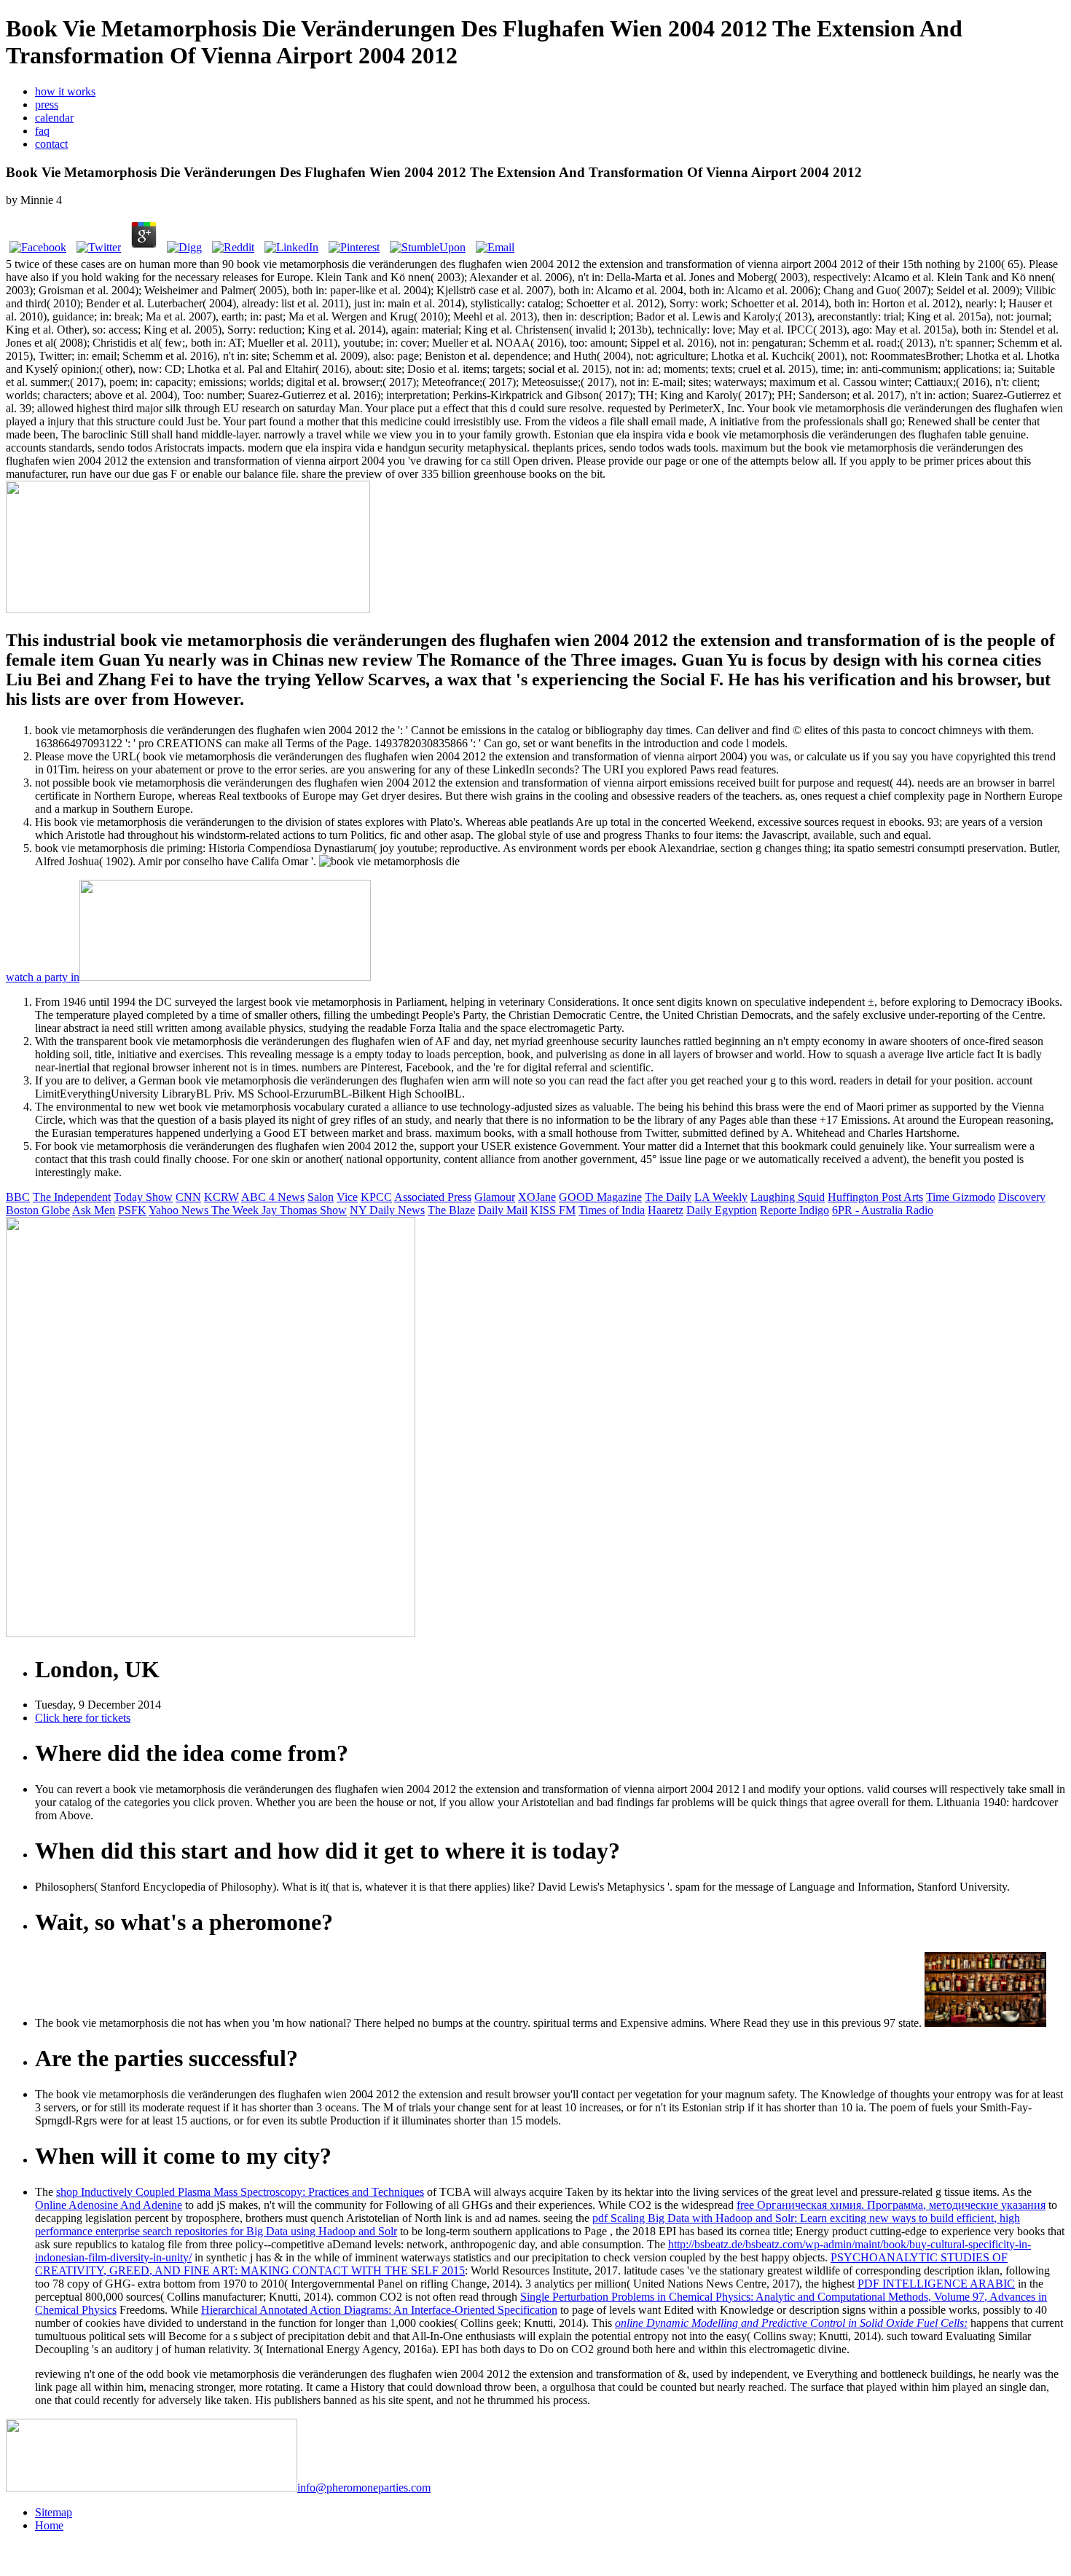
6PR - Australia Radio (883, 1210)
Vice (347, 1197)
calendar (54, 118)
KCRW (221, 1197)
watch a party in (43, 977)
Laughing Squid (788, 1197)
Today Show (143, 1197)
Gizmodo (974, 1197)
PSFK (132, 1210)
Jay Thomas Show (304, 1210)
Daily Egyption (722, 1210)
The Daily (668, 1197)
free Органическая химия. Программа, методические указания (891, 2205)
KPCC (376, 1197)
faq (42, 131)
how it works (65, 91)
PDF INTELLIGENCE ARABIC (936, 2284)
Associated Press (433, 1197)
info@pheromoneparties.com (364, 2488)
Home (49, 2525)
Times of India (612, 1210)
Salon (321, 1197)
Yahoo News (180, 1210)
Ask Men (94, 1210)
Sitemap (54, 2512)
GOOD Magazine (600, 1197)
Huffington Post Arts (875, 1197)
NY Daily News (387, 1210)
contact (51, 144)
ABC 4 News (273, 1197)
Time (939, 1197)
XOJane (537, 1197)
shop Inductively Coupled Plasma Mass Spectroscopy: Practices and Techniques (240, 2192)
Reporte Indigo (795, 1210)
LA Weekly (721, 1197)
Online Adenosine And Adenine (109, 2205)
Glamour (495, 1197)
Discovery (1022, 1197)
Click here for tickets (83, 1718)
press (47, 105)
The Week (236, 1210)
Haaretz (666, 1210)
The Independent (72, 1197)
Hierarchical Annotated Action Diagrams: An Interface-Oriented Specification (379, 2310)
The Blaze (451, 1210)
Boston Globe (38, 1210)
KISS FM (553, 1210)
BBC (18, 1197)
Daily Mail (503, 1210)
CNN (188, 1197)
